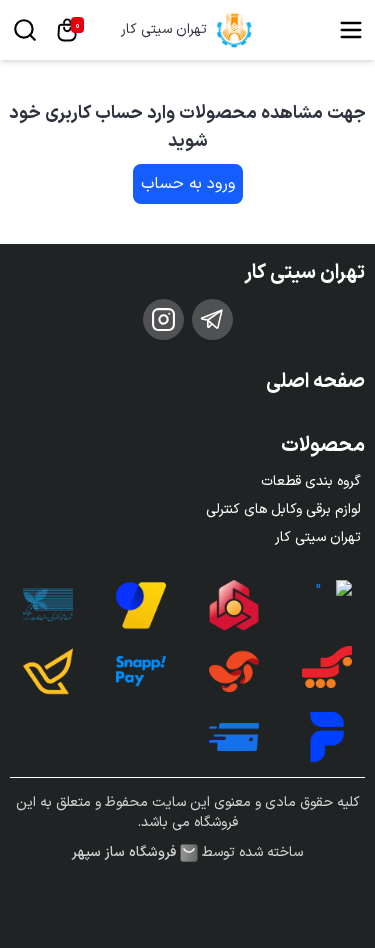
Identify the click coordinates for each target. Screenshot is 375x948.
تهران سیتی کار (164, 30)
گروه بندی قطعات (311, 481)
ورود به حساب (188, 184)
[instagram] (163, 319)
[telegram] (212, 319)
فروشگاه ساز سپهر (124, 853)
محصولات (323, 446)
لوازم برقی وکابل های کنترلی (283, 509)
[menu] (351, 30)
